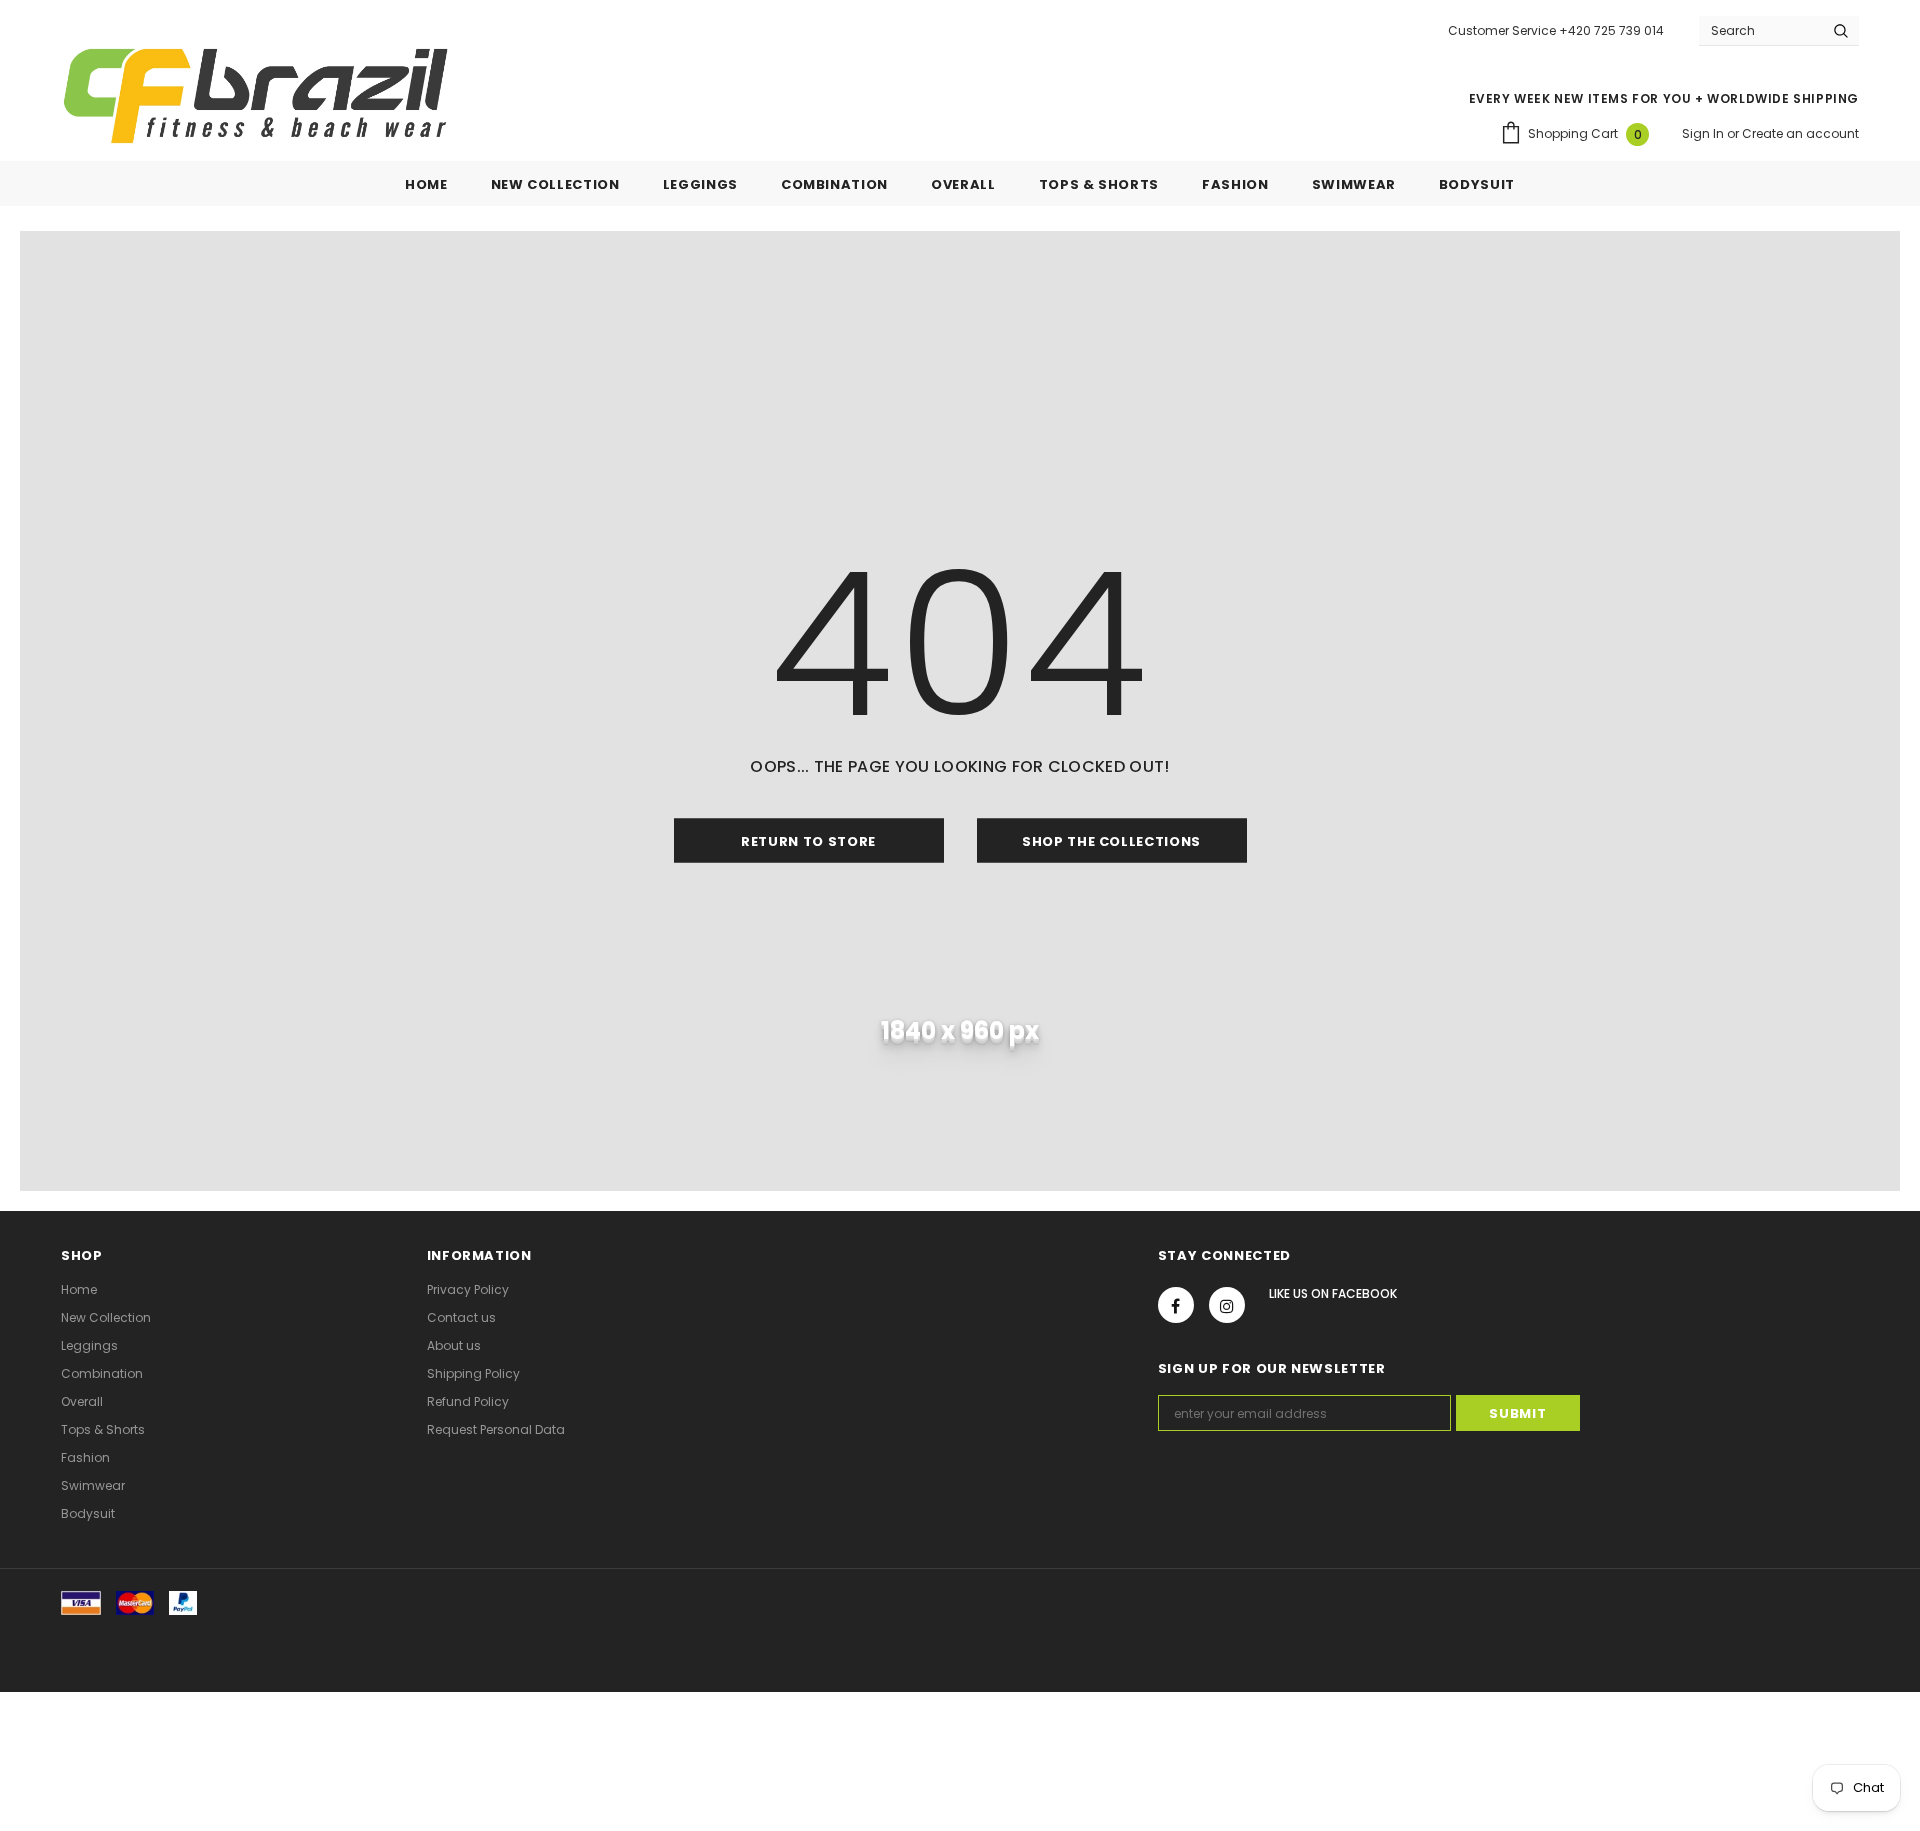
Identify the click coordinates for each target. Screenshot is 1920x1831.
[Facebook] (1176, 1305)
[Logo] (256, 96)
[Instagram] (1227, 1305)
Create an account (1800, 133)
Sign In (1704, 133)
